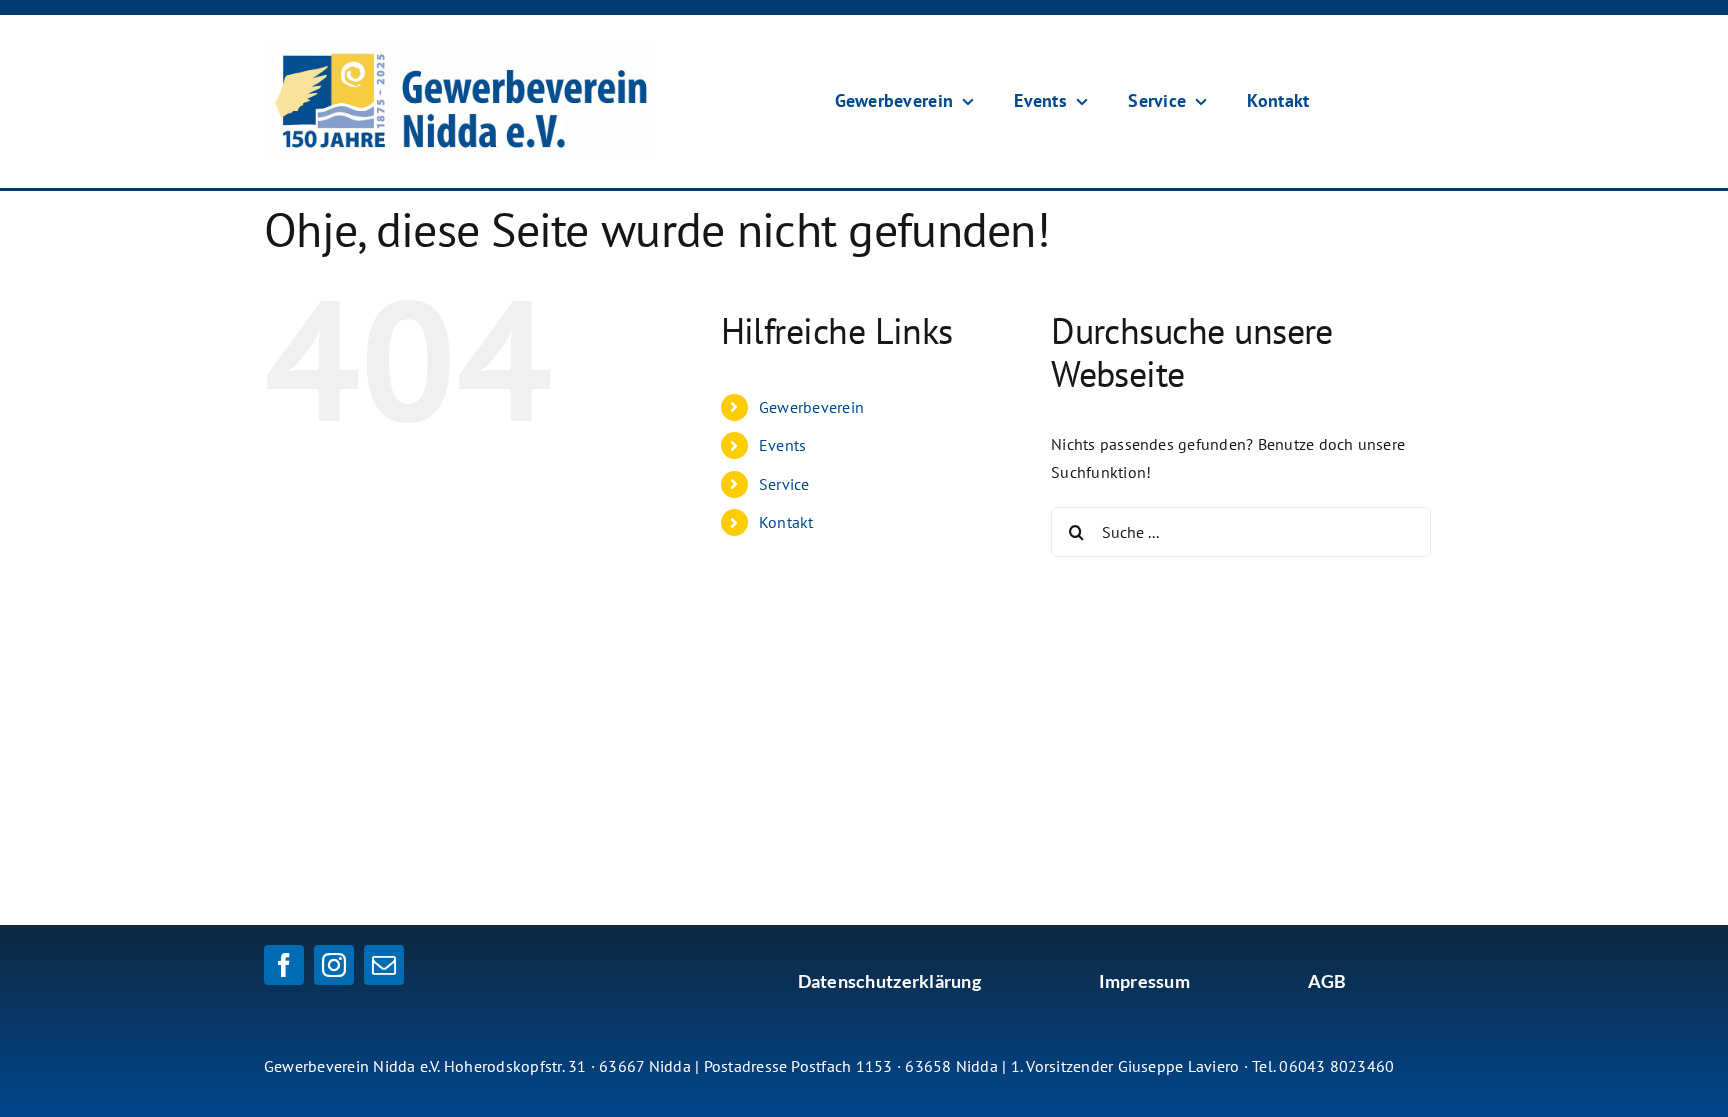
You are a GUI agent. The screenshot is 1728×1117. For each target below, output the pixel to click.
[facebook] (284, 965)
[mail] (384, 965)
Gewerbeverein (811, 407)
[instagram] (334, 965)
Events (782, 445)
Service (784, 484)
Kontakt (786, 522)
